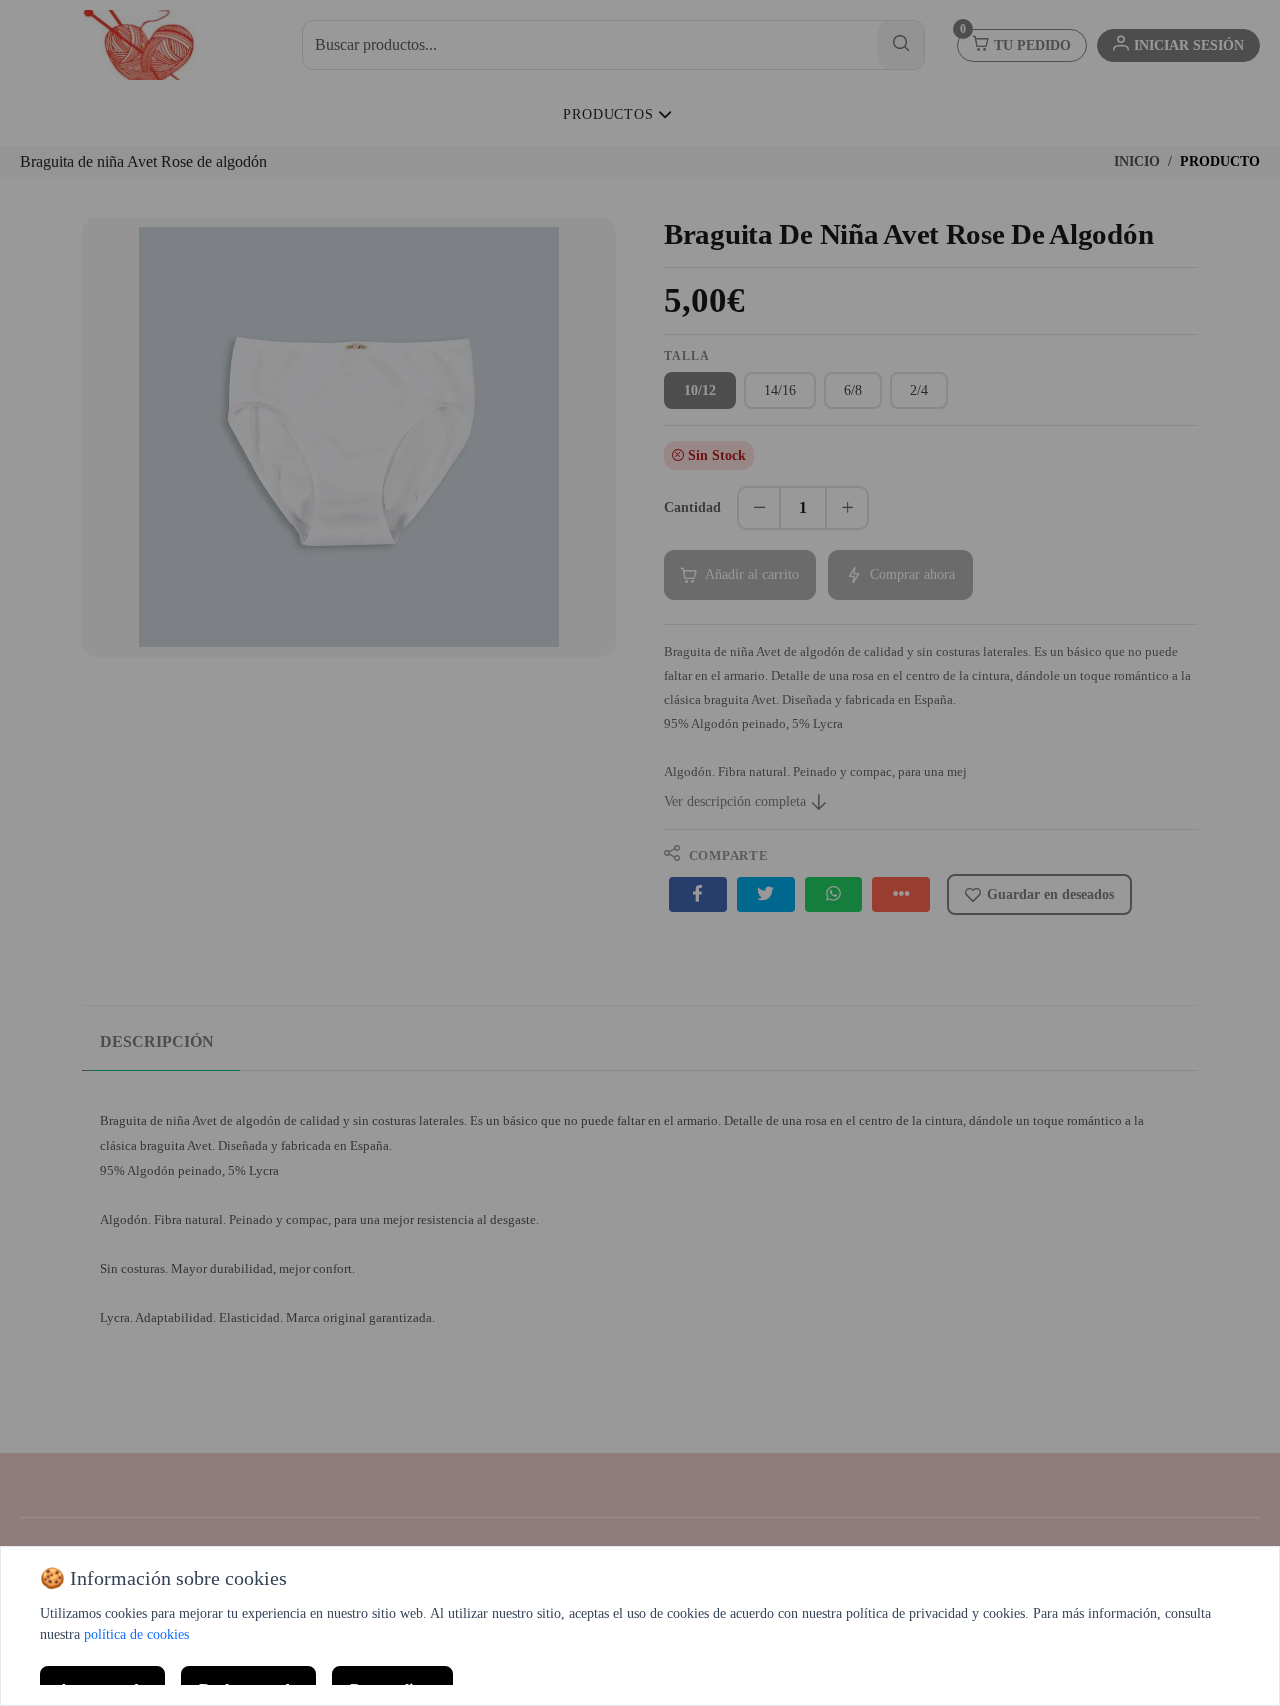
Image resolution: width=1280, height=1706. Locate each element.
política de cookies (136, 1634)
